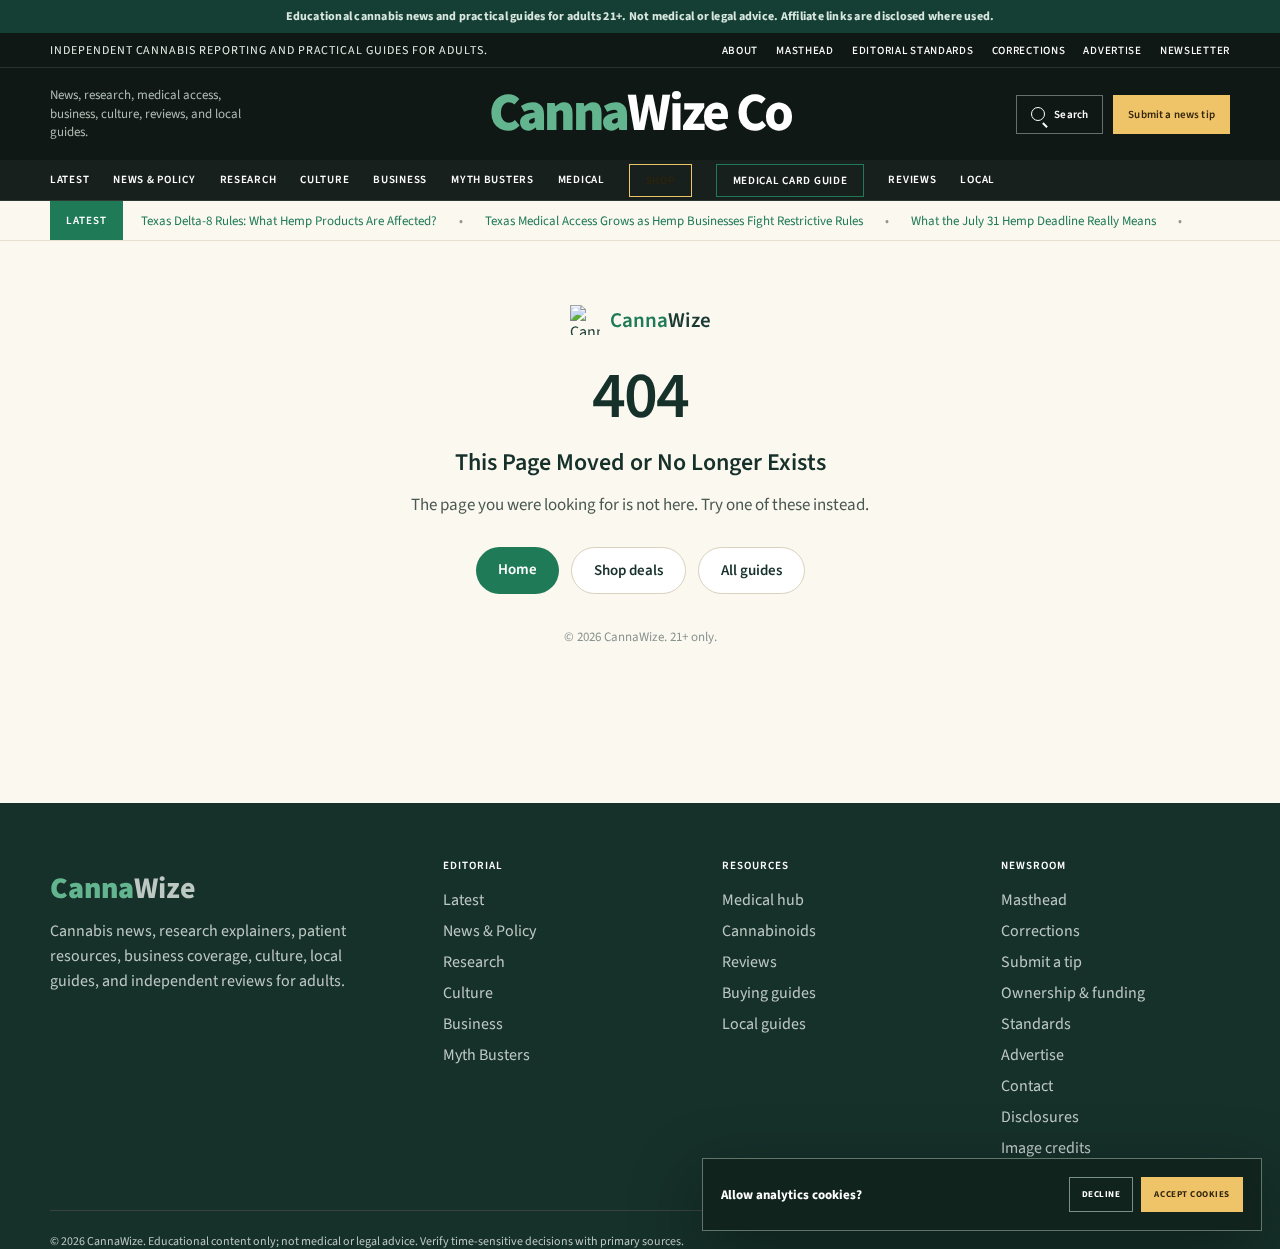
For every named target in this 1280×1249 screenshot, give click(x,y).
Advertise (1112, 50)
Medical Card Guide (790, 180)
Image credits (1046, 1148)
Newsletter (1195, 50)
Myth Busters (492, 179)
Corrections (1029, 50)
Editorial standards (913, 50)
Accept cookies (1192, 1194)
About (740, 50)
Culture (324, 179)
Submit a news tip (1171, 114)
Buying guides (769, 993)
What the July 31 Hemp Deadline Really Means (1033, 221)
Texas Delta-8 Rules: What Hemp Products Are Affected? (289, 221)
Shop (660, 180)
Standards (1036, 1024)
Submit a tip (1041, 962)
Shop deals (628, 570)
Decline (1101, 1194)
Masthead (805, 50)
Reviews (912, 179)
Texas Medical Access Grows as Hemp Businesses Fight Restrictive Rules (674, 221)
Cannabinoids (769, 931)
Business (400, 179)
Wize (123, 888)
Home (517, 569)
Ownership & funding (1073, 993)
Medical (581, 179)
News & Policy (154, 179)
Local (977, 179)
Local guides (764, 1024)
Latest (69, 179)
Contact (1027, 1086)
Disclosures (1040, 1117)
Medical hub (763, 900)
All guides (751, 570)
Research (248, 179)
